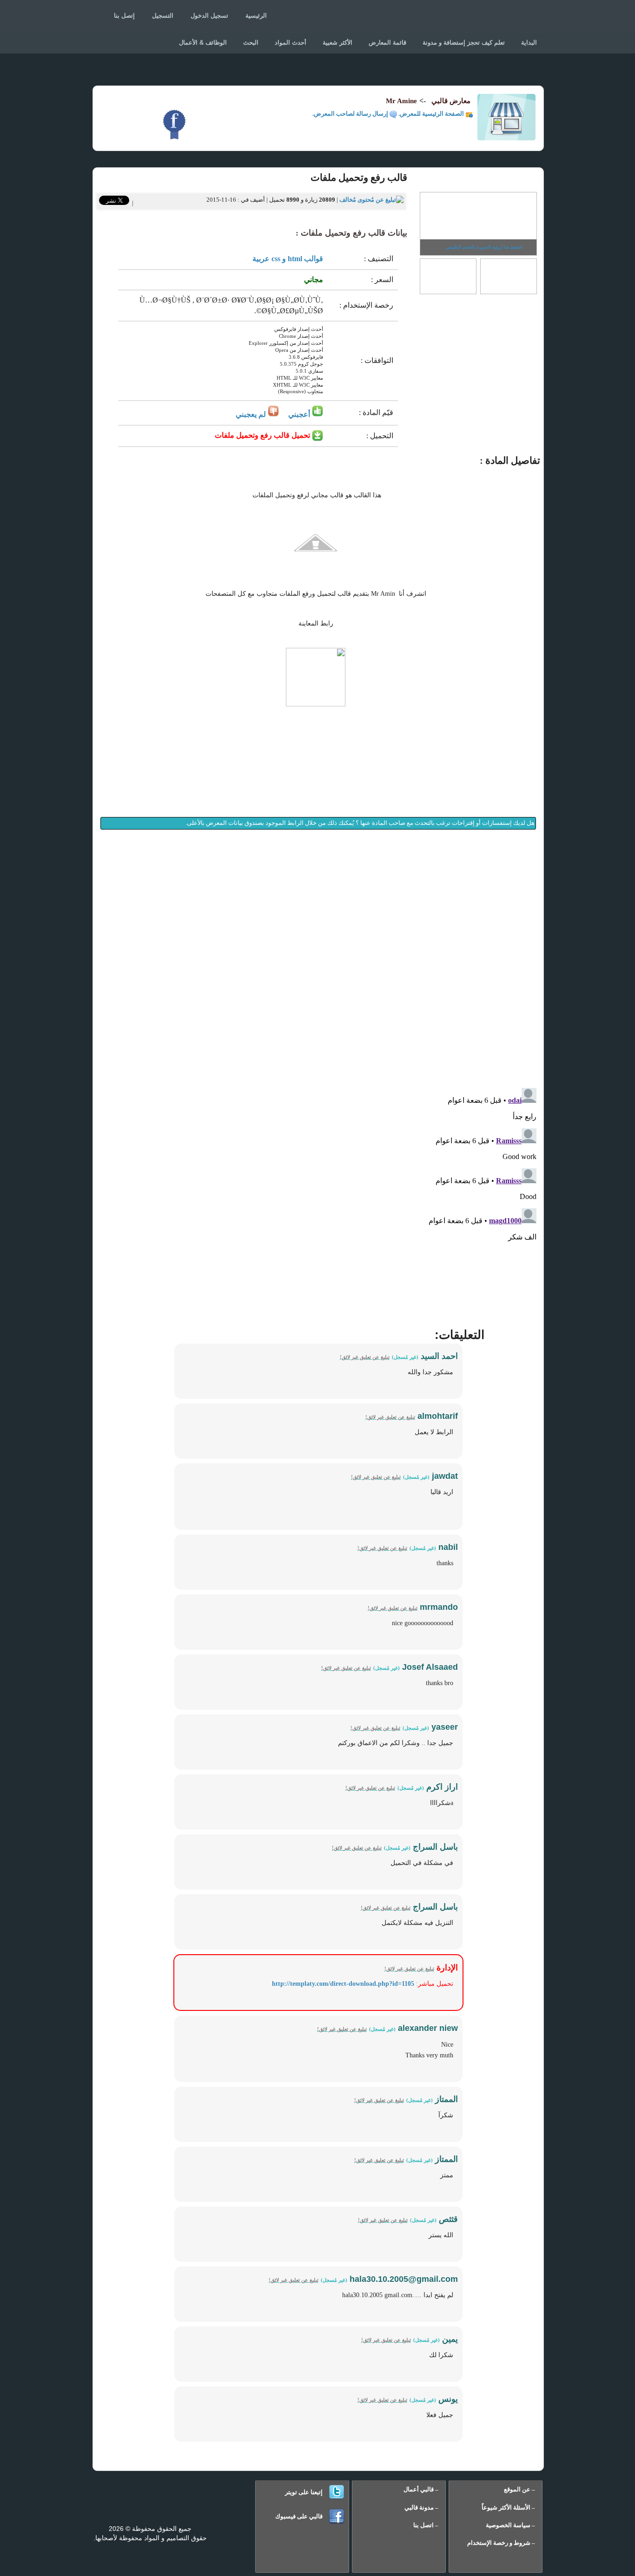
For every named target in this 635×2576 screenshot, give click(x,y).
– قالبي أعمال (421, 2489)
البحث (251, 43)
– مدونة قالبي (421, 2507)
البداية (529, 43)
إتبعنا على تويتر (304, 2492)
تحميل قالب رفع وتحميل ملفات (263, 435)
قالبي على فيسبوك (299, 2516)
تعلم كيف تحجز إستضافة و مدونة (464, 43)
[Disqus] (318, 960)
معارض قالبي (500, 19)
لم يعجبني (252, 414)
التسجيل (163, 16)
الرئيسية (256, 16)
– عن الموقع (519, 2489)
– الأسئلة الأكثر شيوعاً (508, 2507)
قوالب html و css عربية (288, 259)
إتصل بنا (124, 16)
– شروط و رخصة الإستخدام (501, 2543)
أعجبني (299, 414)
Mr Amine (401, 101)
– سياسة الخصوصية (510, 2525)
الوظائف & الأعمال (203, 43)
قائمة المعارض (387, 43)
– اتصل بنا (426, 2525)
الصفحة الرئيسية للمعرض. (432, 114)
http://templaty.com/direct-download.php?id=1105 (343, 1984)
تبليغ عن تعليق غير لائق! (365, 1357)
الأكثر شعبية (337, 43)
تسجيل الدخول (209, 16)
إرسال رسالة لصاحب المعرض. (351, 114)
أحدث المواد (291, 43)
